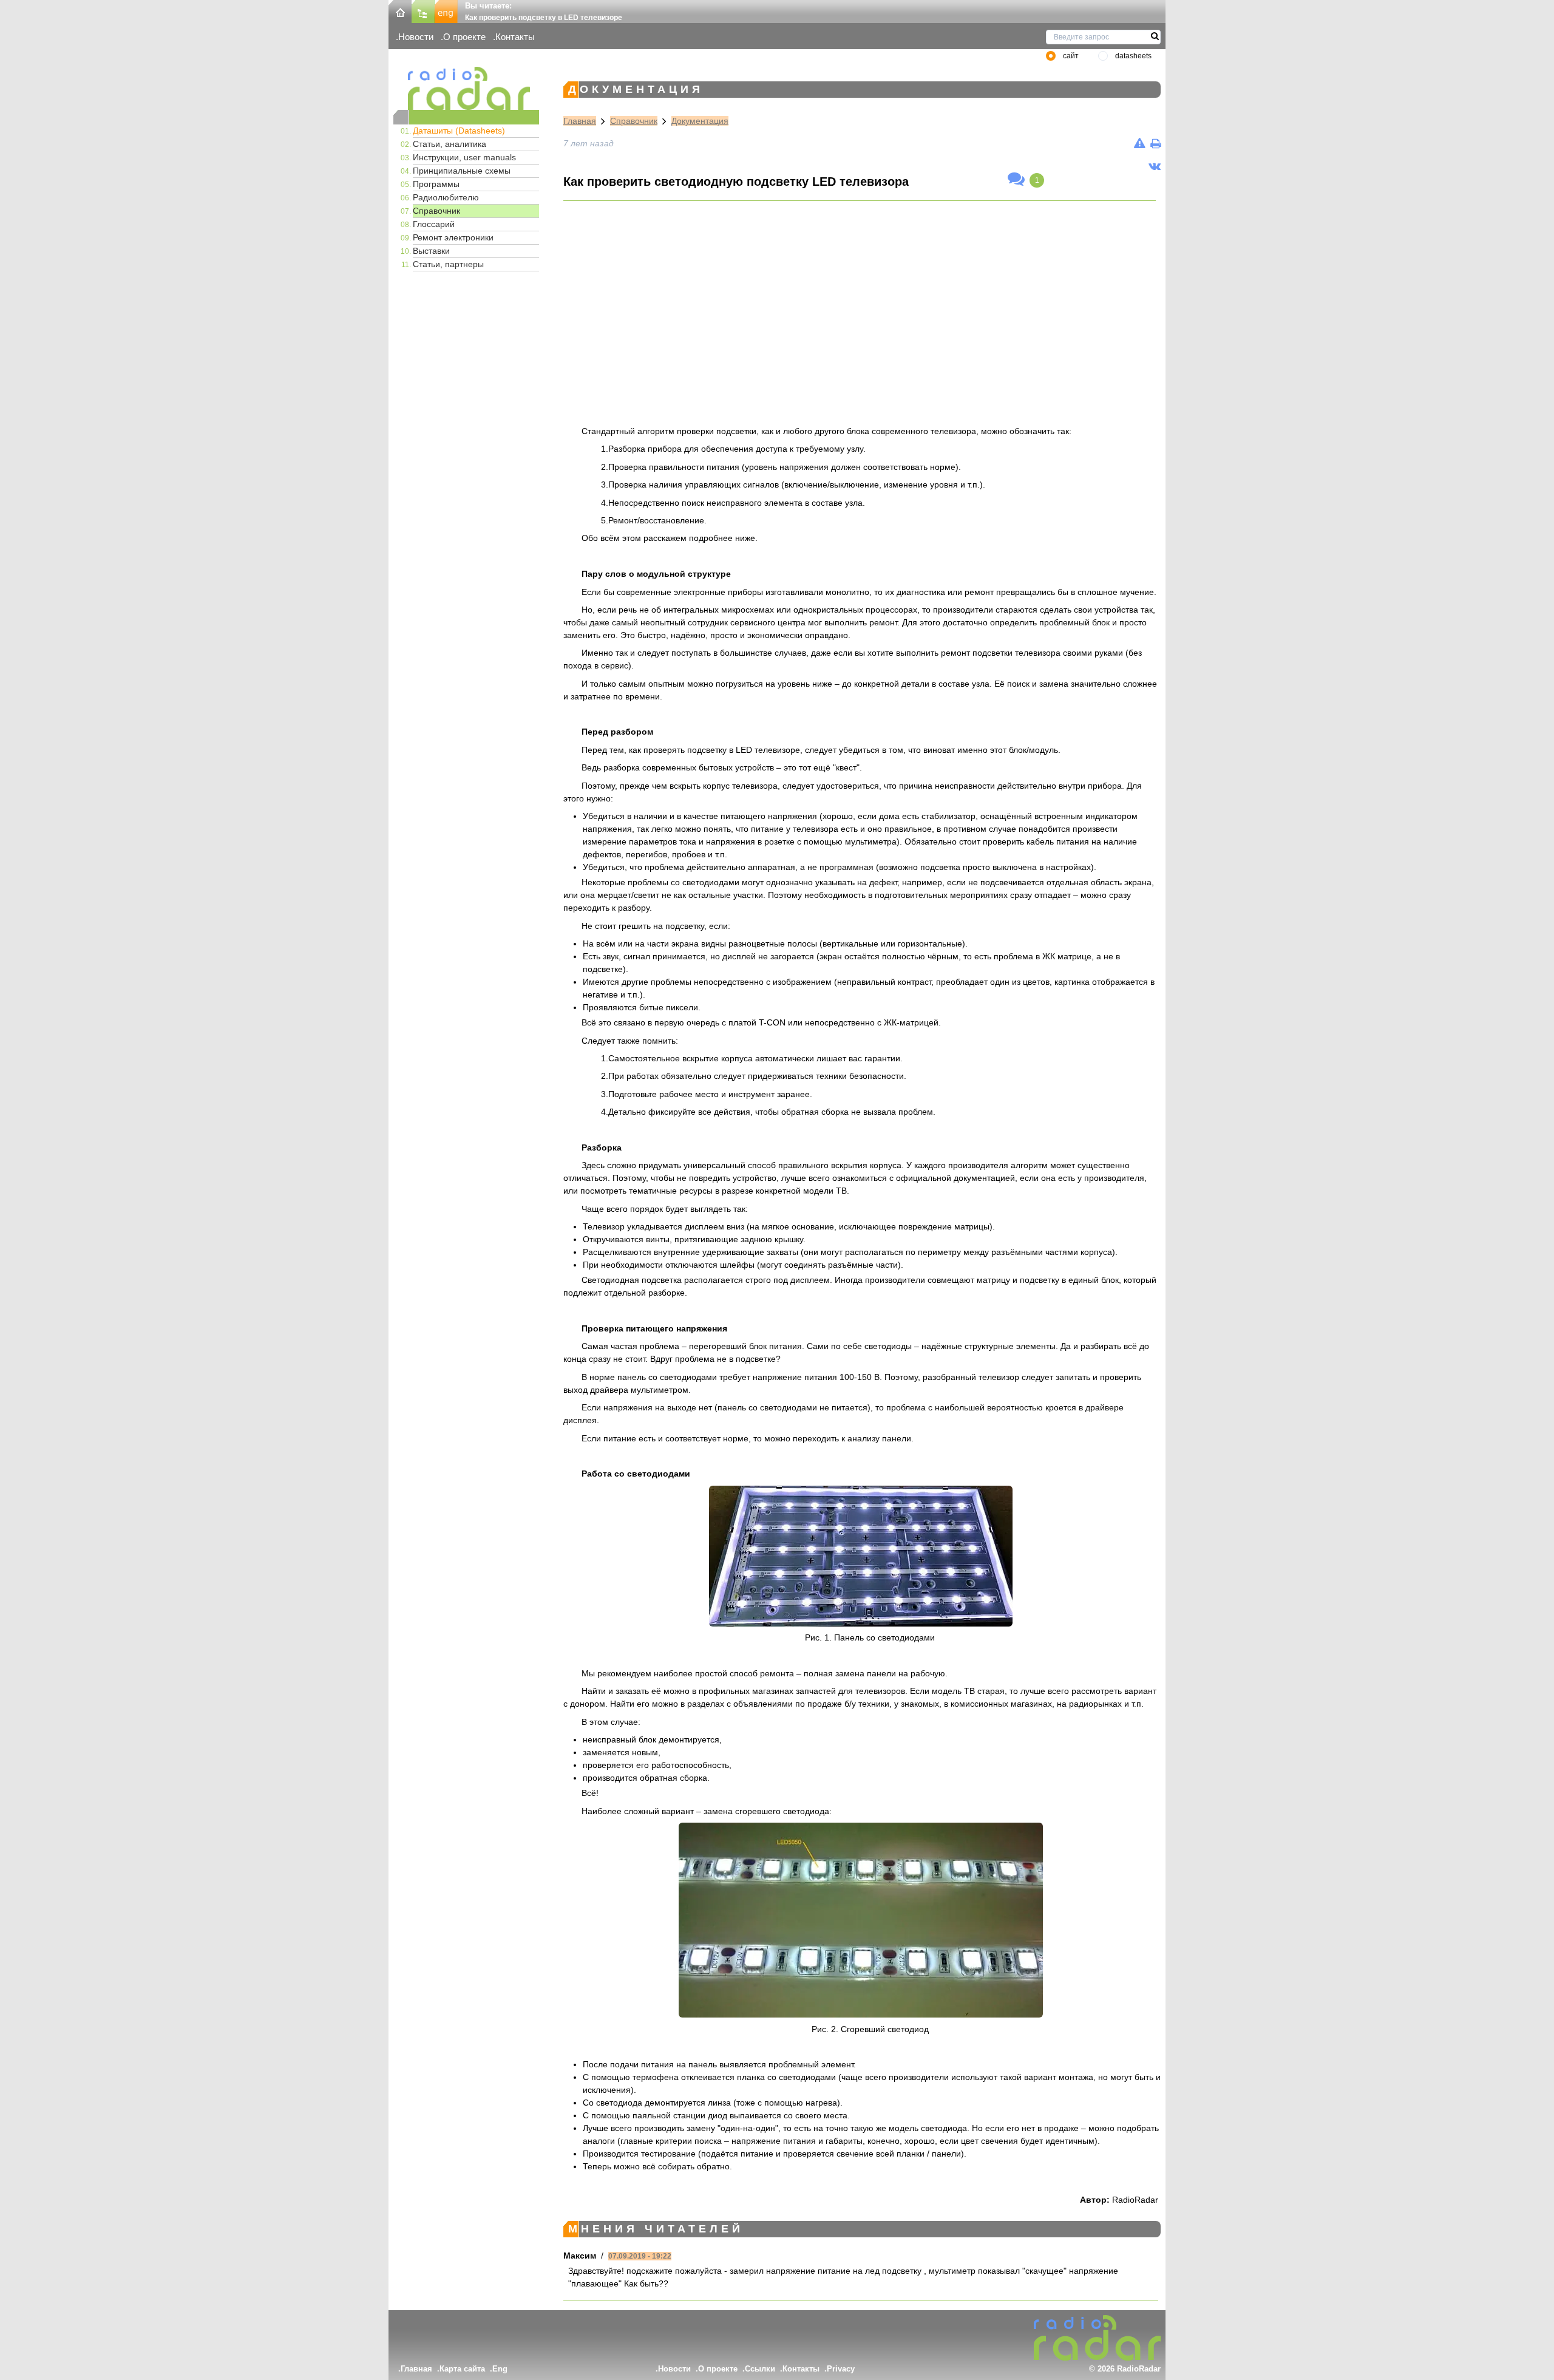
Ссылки (760, 2369)
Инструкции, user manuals (464, 157)
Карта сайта (462, 2369)
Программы (436, 184)
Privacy (841, 2369)
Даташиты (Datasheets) (459, 131)
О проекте (464, 37)
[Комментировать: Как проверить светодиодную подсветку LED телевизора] (1016, 180)
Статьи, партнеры (448, 264)
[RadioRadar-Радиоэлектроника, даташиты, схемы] (400, 11)
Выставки (431, 251)
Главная (580, 121)
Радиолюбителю (446, 197)
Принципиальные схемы (462, 171)
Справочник (436, 211)
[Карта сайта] (423, 11)
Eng (500, 2369)
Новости (416, 37)
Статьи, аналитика (450, 144)
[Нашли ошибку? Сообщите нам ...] (1140, 143)
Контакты (515, 37)
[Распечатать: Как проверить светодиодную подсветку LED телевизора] (1155, 143)
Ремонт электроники (453, 237)
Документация (700, 121)
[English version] (446, 11)
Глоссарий (434, 224)
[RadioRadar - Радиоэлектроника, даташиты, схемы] (466, 88)
